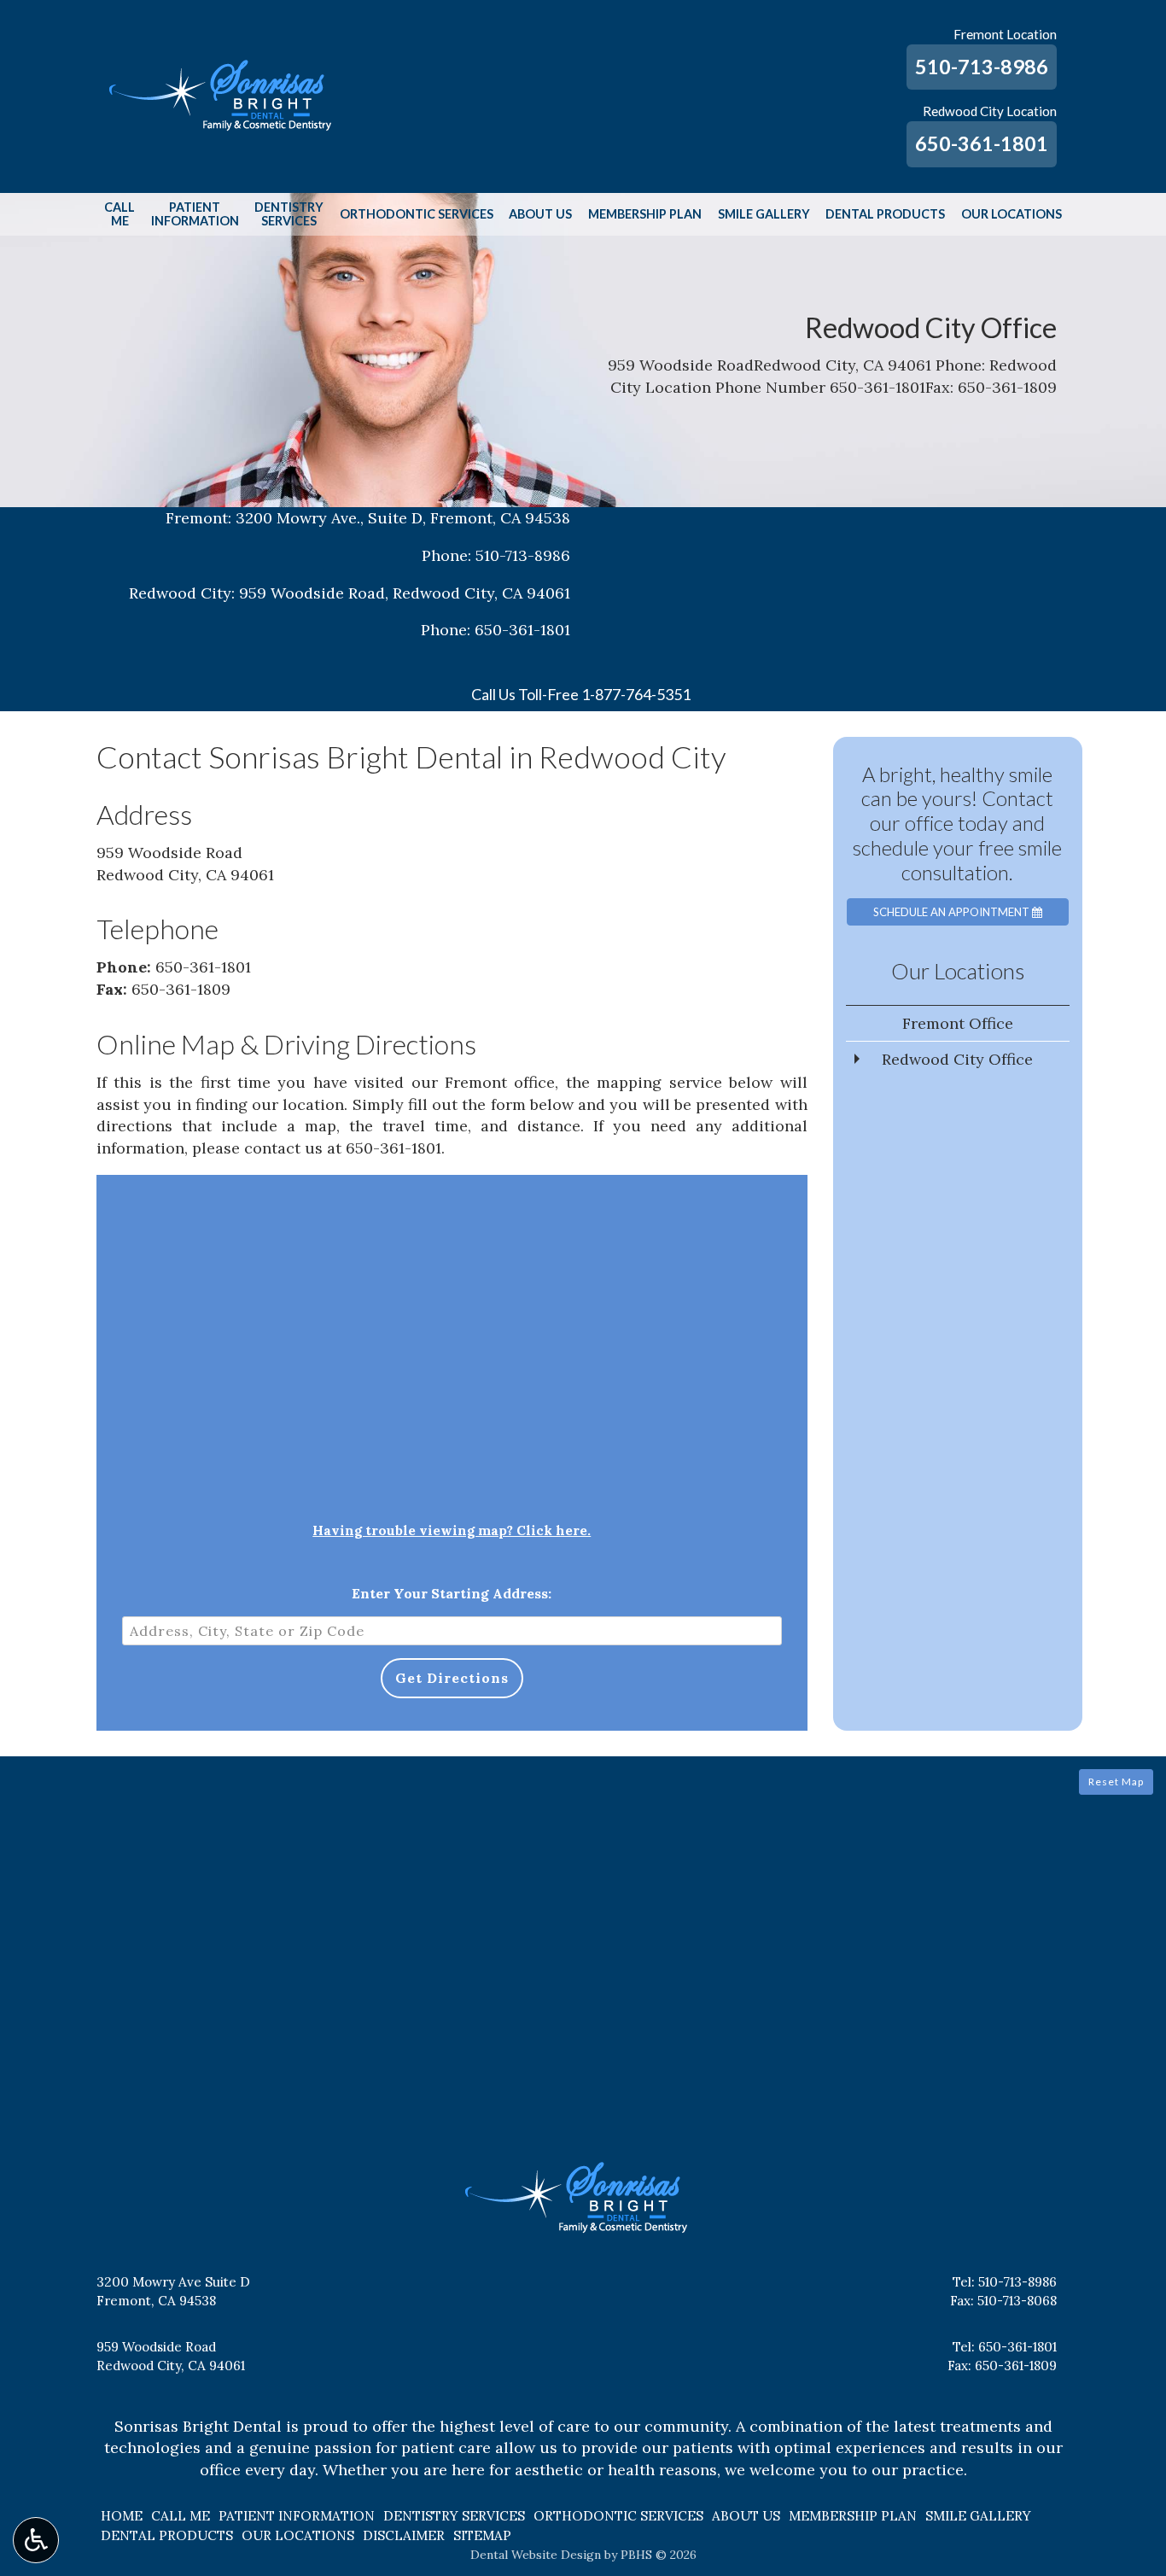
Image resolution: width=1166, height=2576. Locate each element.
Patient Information (297, 2516)
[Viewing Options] (36, 2540)
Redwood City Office (957, 1059)
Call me (181, 2516)
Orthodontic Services (417, 214)
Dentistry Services (454, 2516)
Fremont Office (958, 1023)
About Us (540, 214)
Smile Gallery (764, 214)
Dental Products (885, 214)
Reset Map (1116, 1782)
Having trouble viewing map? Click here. (452, 1530)
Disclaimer (404, 2535)
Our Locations (1012, 214)
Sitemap (482, 2535)
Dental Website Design (536, 2555)
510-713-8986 (982, 67)
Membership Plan (645, 214)
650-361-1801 (982, 143)
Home (122, 2516)
